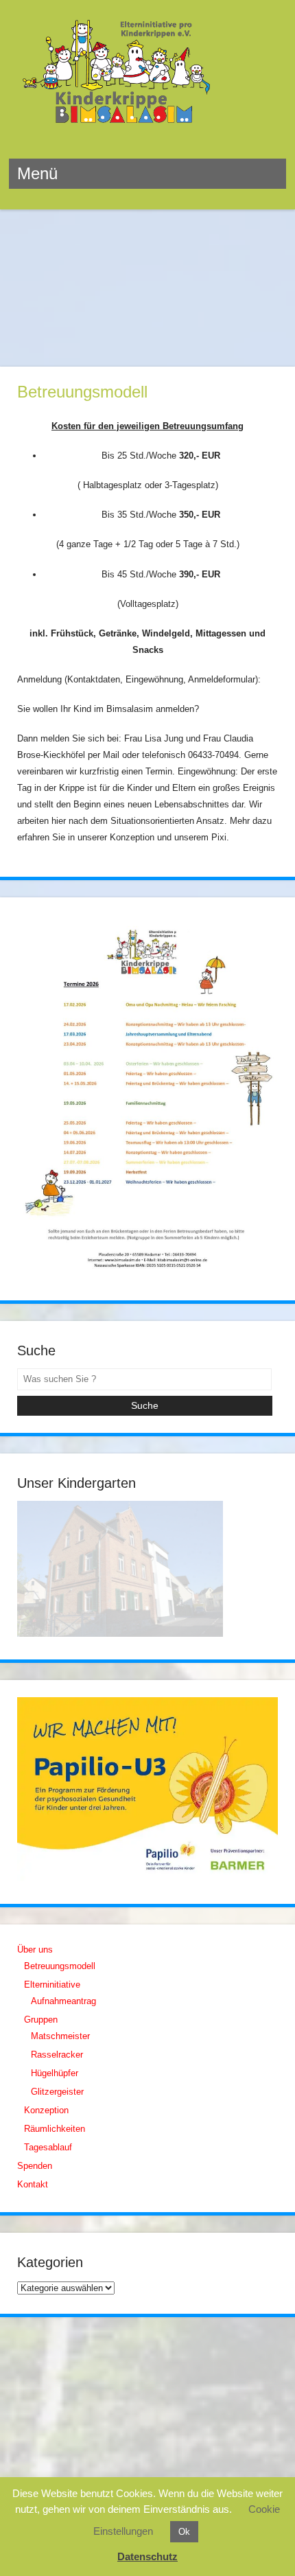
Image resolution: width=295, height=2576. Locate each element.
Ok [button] (184, 2532)
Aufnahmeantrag (63, 2001)
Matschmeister (60, 2036)
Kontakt (33, 2184)
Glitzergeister (57, 2092)
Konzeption (46, 2110)
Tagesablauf (48, 2147)
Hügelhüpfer (55, 2073)
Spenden (35, 2166)
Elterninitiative (52, 1985)
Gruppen (41, 2020)
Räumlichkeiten (55, 2129)
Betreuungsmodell (60, 1966)
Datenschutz (147, 2556)
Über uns (35, 1950)
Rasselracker (57, 2055)
